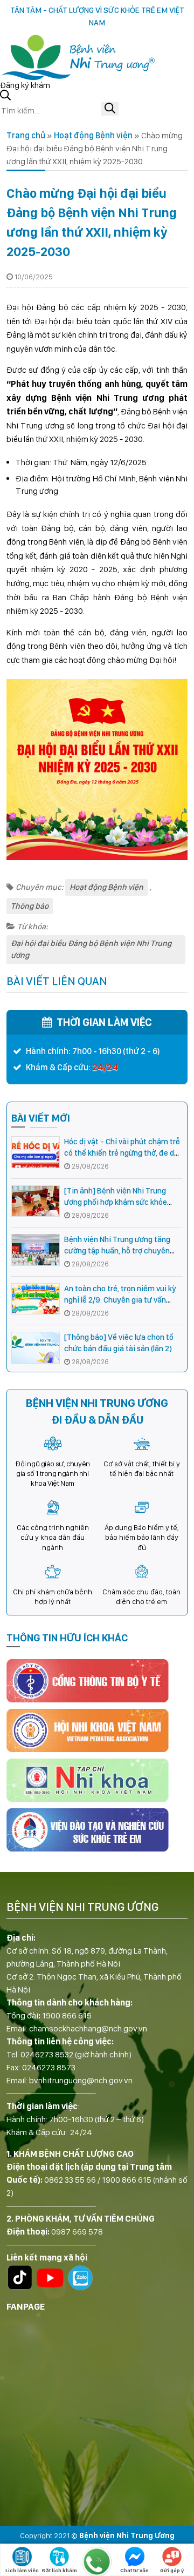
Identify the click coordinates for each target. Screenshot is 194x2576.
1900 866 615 (67, 2015)
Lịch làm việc (22, 2570)
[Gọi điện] (97, 2561)
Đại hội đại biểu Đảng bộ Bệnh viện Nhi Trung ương (91, 950)
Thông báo (30, 906)
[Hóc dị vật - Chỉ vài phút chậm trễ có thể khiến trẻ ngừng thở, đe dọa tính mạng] (36, 1152)
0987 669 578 (77, 2232)
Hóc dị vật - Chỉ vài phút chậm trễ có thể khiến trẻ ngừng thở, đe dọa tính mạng (123, 1153)
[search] (110, 109)
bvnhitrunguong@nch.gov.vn (81, 2080)
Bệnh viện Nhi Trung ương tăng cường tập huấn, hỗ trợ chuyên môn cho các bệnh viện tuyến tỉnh (123, 1251)
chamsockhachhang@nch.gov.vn (88, 2028)
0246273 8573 (49, 2067)
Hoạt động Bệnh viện (93, 135)
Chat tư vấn (134, 2570)
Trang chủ (26, 135)
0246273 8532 (47, 2054)
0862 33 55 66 (70, 2180)
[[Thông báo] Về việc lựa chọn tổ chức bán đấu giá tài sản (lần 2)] (36, 1348)
